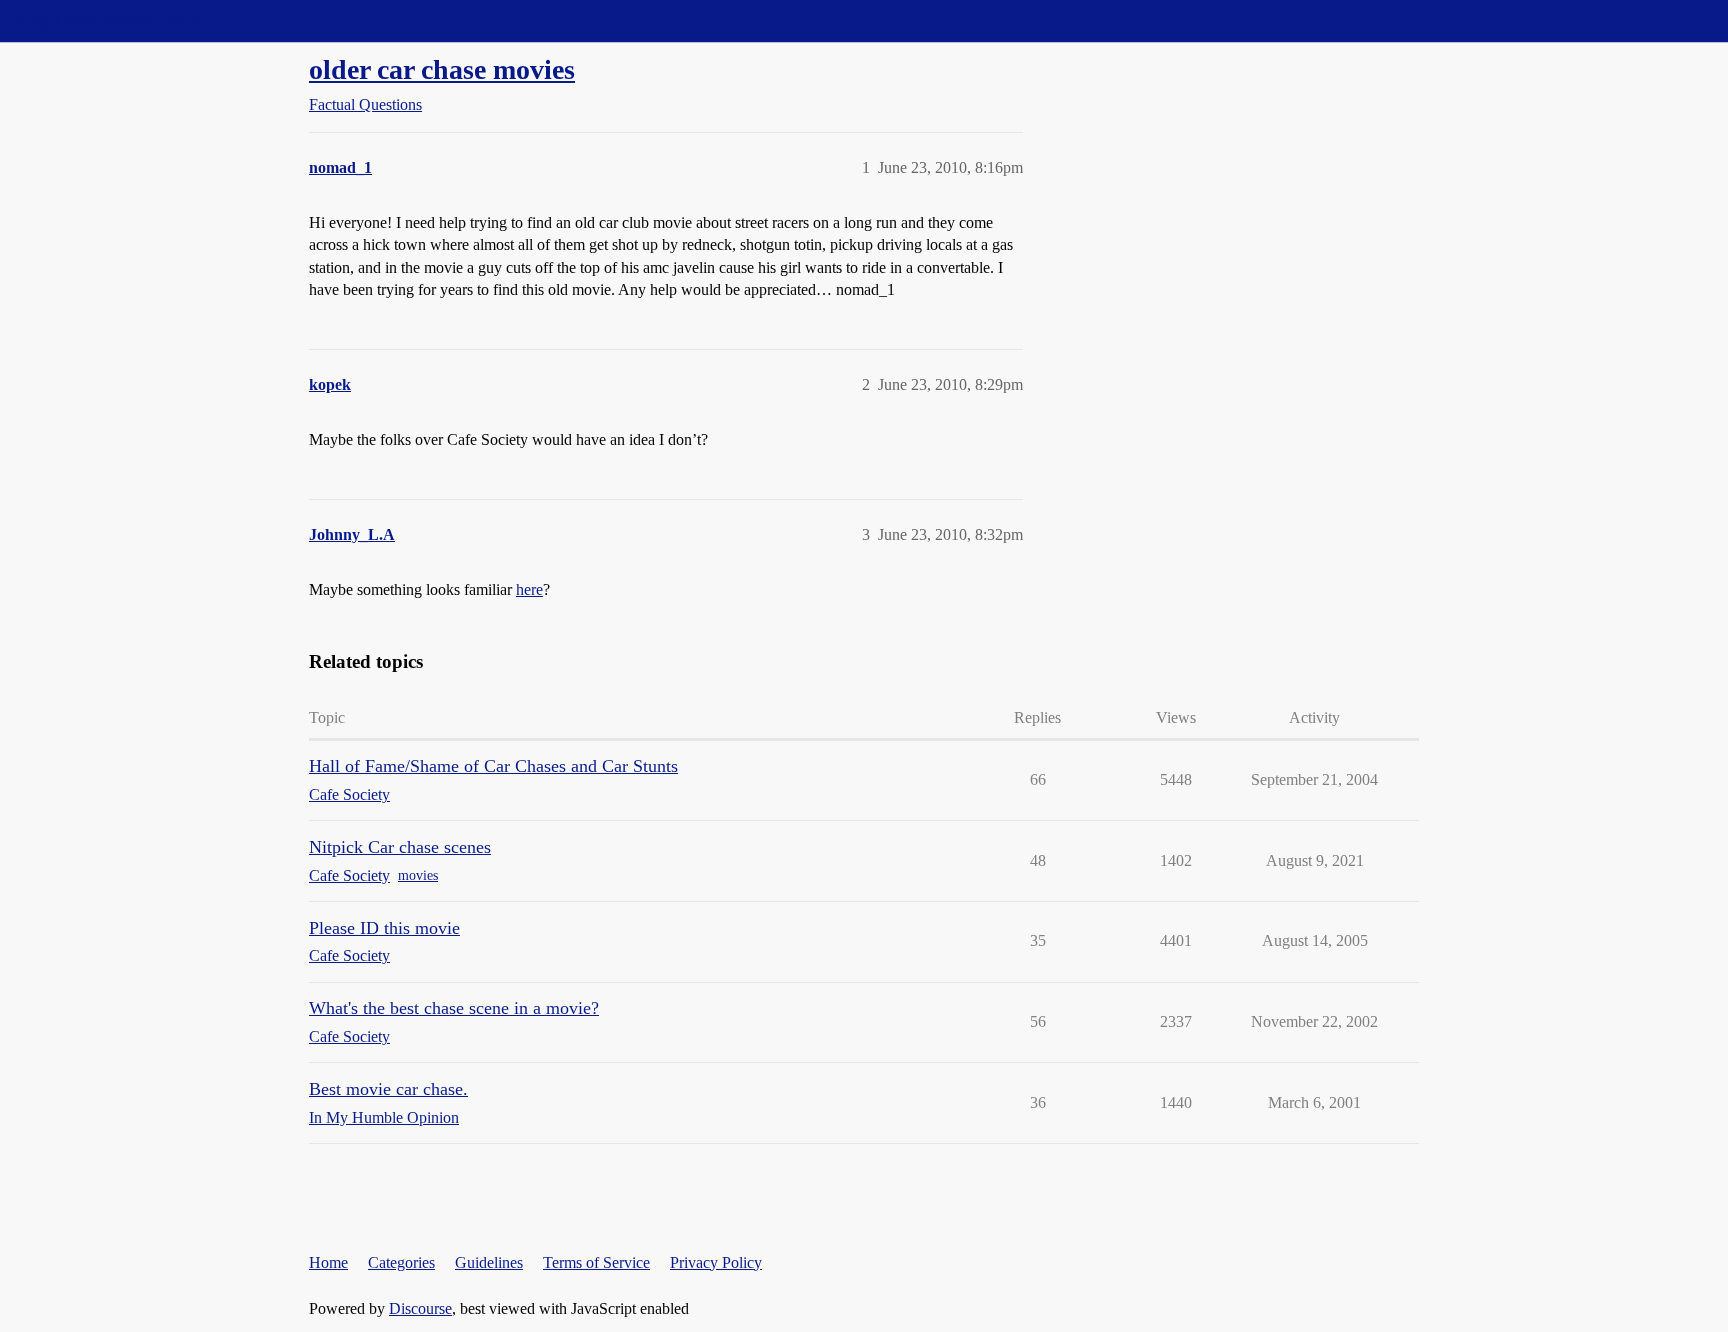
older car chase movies (442, 69)
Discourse (420, 1308)
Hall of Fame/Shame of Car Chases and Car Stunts (493, 766)
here (529, 589)
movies (418, 875)
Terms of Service (596, 1262)
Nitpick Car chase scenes (400, 847)
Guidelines (489, 1262)
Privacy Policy (716, 1262)
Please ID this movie (384, 928)
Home (328, 1262)
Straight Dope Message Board (105, 20)
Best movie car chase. (388, 1089)
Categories (401, 1262)
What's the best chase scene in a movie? (454, 1008)
